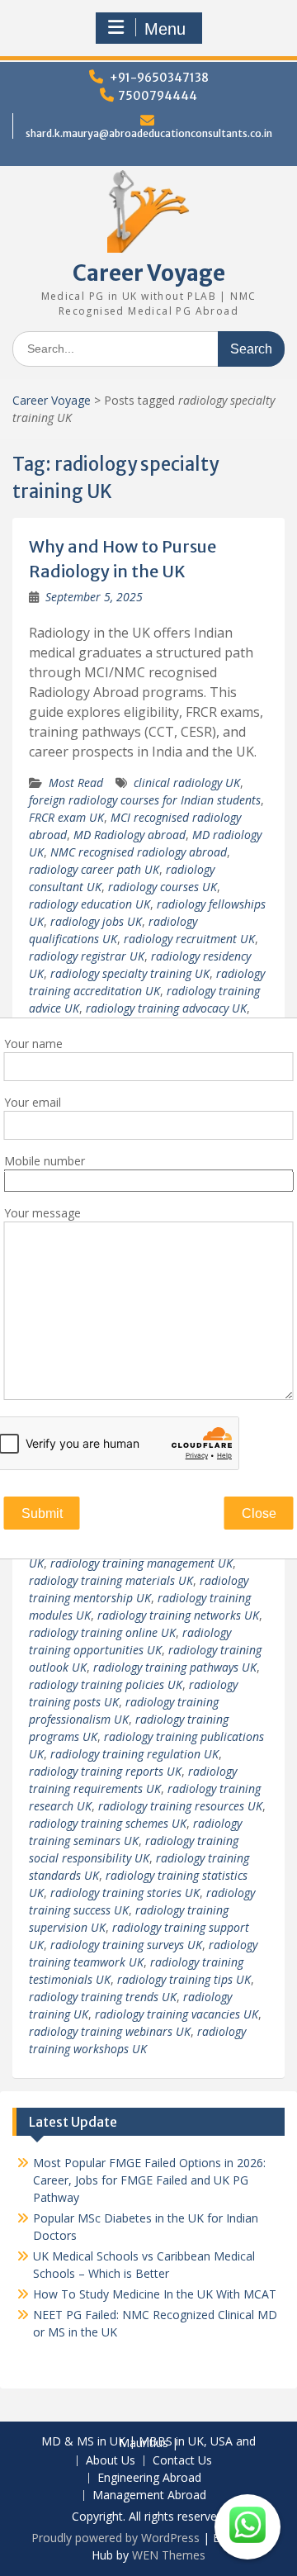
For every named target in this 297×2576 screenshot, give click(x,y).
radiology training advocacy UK (166, 1008)
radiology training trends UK (103, 1997)
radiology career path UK (94, 869)
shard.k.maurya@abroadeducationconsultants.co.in (149, 133)
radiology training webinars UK (110, 2031)
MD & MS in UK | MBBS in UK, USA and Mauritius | (148, 2443)
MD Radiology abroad (130, 835)
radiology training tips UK (184, 1979)
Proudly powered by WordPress (115, 2538)
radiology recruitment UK (189, 939)
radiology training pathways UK (175, 1667)
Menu (165, 29)
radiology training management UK (141, 1563)
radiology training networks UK (178, 1615)
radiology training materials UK (111, 1580)
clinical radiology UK (187, 783)
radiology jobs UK (96, 921)
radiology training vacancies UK (177, 2014)
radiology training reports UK (105, 1771)
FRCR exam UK (66, 817)
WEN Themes (169, 2555)
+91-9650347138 (159, 78)
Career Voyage (149, 273)
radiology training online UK (102, 1632)
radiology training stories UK (125, 1893)
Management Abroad (149, 2495)
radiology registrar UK (87, 956)
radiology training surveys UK (126, 1945)
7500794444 (158, 96)
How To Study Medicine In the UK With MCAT (155, 2294)
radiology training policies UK (106, 1684)
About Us (111, 2461)
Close (259, 1513)
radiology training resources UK (180, 1806)
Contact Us (182, 2461)
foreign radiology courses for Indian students (145, 800)
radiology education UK (90, 904)
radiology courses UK (163, 887)
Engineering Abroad (149, 2478)
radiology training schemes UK (108, 1823)
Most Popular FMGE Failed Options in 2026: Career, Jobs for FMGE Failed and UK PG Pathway (149, 2180)
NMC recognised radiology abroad (139, 852)
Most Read (76, 783)
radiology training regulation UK (134, 1754)
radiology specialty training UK (130, 973)
